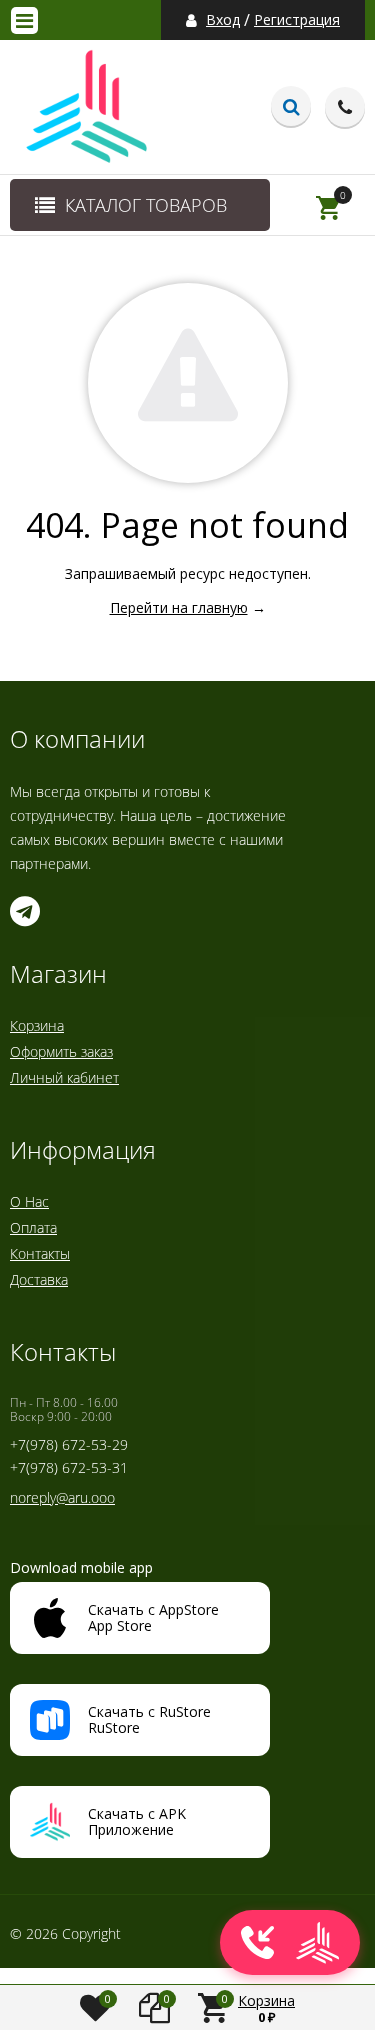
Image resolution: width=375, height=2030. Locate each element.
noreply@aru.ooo (62, 1497)
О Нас (29, 1201)
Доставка (39, 1279)
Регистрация (297, 20)
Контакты (40, 1253)
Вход (223, 20)
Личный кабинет (64, 1077)
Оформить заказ (61, 1051)
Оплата (33, 1227)
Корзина (37, 1025)
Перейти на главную (179, 607)
